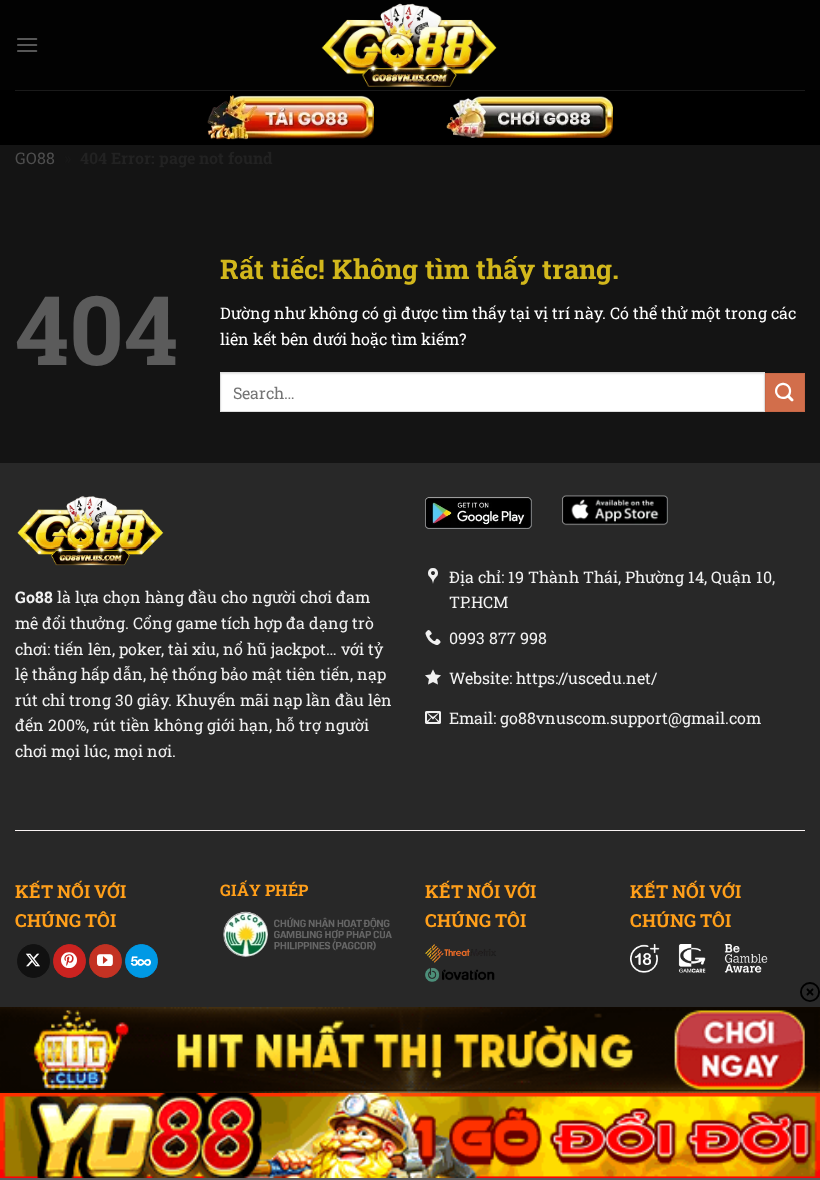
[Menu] (27, 44)
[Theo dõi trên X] (33, 961)
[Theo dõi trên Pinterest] (69, 961)
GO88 (35, 157)
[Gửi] (785, 392)
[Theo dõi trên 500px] (141, 961)
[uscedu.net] (410, 45)
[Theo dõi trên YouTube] (105, 961)
